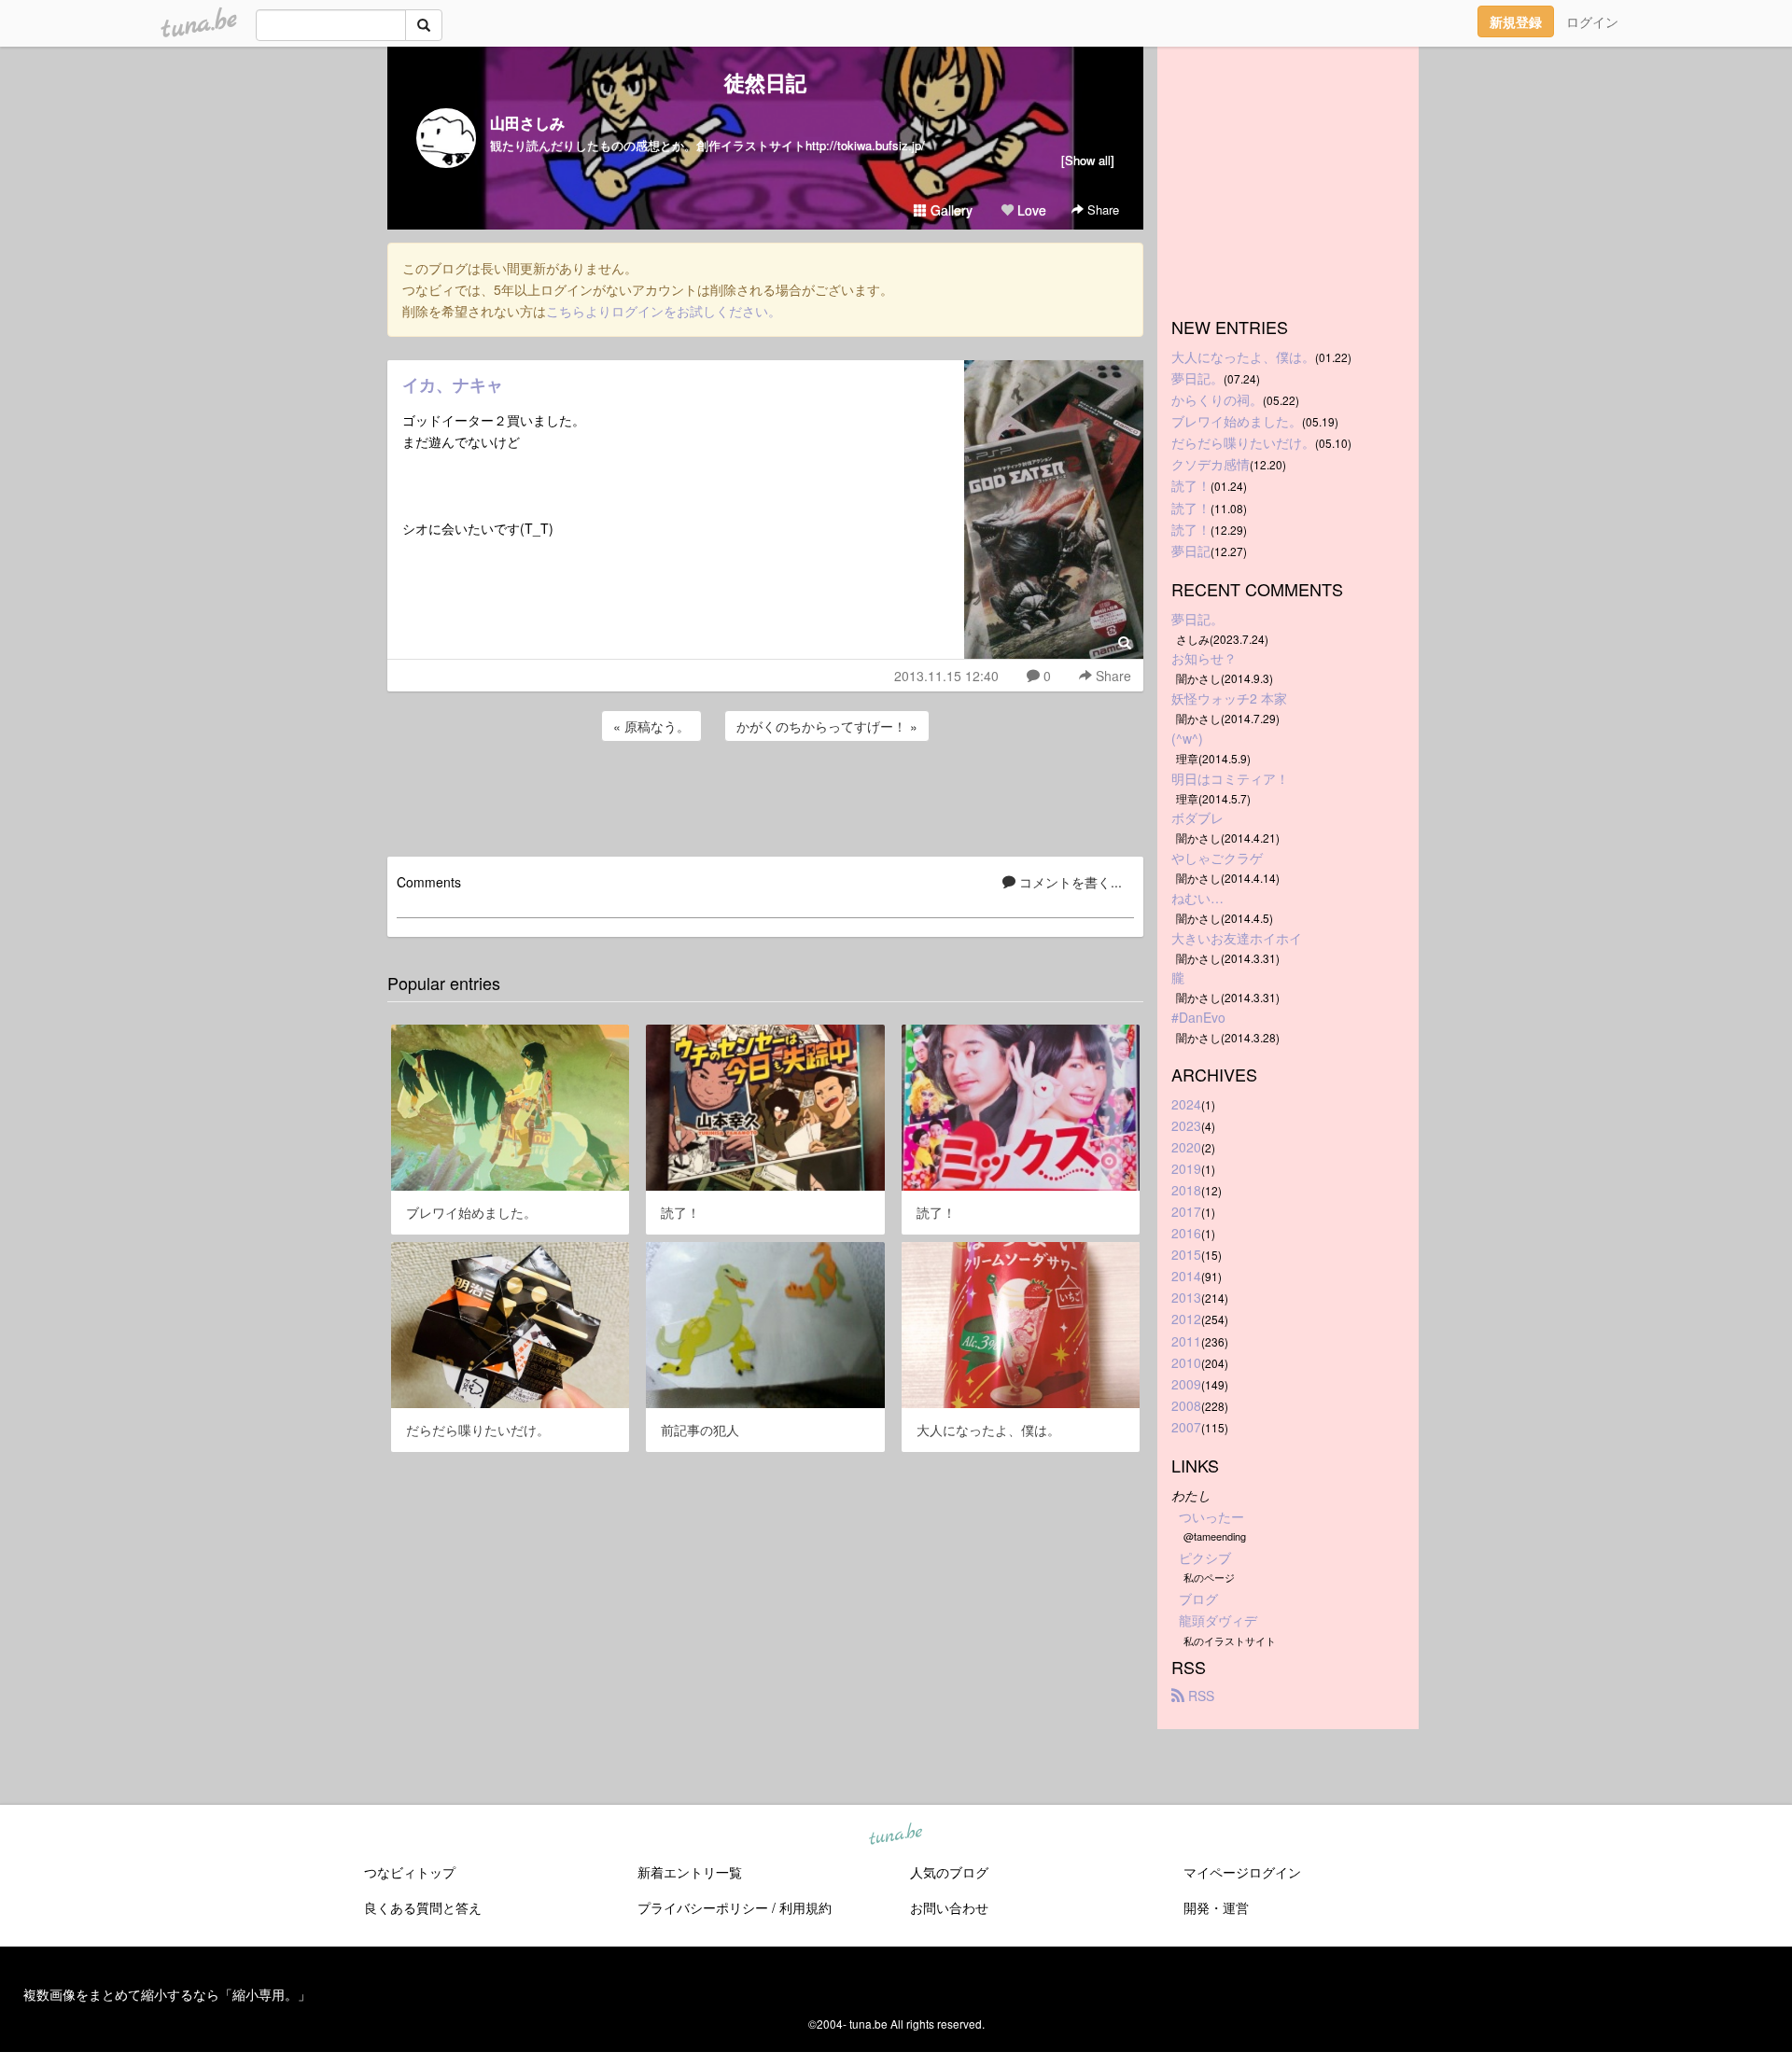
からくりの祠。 (1217, 399)
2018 (1186, 1190)
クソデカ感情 (1211, 464)
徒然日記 (765, 82)
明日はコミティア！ (1230, 778)
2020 (1186, 1147)
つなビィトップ (410, 1872)
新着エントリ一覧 (690, 1872)
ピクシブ (1205, 1557)
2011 (1186, 1341)
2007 (1186, 1427)
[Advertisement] (765, 796)
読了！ (1191, 485)
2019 (1186, 1168)
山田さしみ (527, 123)
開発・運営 (1216, 1907)
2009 (1186, 1384)
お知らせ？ (1204, 658)
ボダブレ (1197, 817)
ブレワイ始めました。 (1237, 421)
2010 (1186, 1362)
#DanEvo (1198, 1017)
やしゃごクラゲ (1217, 858)
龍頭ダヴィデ (1218, 1620)
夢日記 (1191, 551)
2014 (1186, 1276)
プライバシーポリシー (703, 1907)
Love (1030, 210)
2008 (1186, 1405)
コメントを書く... (1069, 882)
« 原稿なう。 (651, 726)
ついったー (1211, 1516)
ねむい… (1197, 898)
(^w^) (1187, 738)
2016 (1186, 1233)
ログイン (1592, 21)
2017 (1186, 1211)
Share (1101, 209)
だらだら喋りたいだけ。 (1243, 442)
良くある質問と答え (423, 1907)
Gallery (950, 210)
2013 (1186, 1297)
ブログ (1198, 1598)
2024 (1186, 1104)
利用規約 (805, 1907)
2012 (1186, 1319)
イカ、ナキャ (453, 384)
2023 (1186, 1125)
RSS (1199, 1696)
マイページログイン (1242, 1872)
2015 (1186, 1254)
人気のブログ (949, 1872)
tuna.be (895, 1835)
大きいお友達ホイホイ (1237, 938)
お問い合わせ (949, 1907)
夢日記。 (1197, 378)
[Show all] (1088, 160)
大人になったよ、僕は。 (1243, 356)
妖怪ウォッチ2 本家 (1229, 698)
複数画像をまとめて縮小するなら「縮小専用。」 (167, 1994)
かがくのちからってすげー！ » (827, 726)
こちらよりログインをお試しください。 (664, 311)
